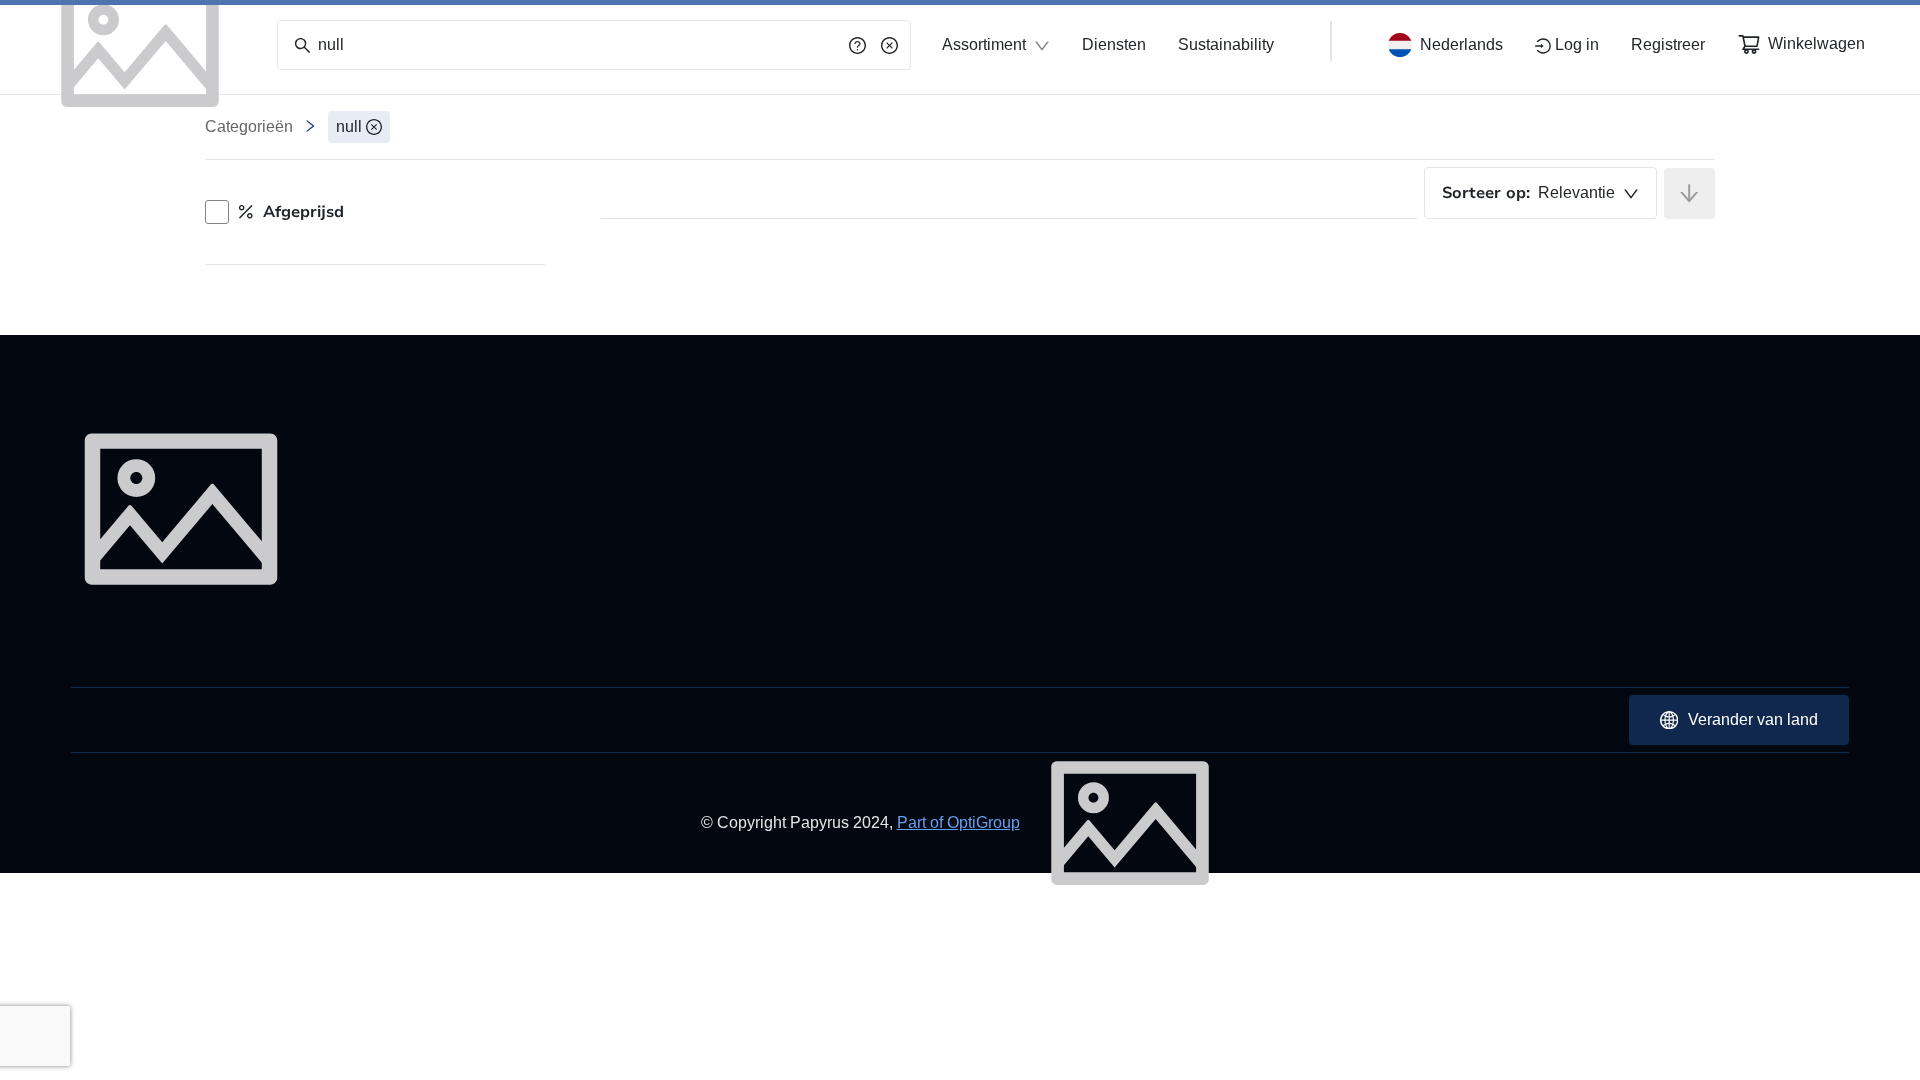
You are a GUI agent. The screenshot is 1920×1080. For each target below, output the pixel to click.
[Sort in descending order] (1689, 193)
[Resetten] (889, 45)
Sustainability (1226, 44)
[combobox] (1540, 193)
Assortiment (984, 44)
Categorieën (249, 126)
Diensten (1114, 44)
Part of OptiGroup (958, 822)
